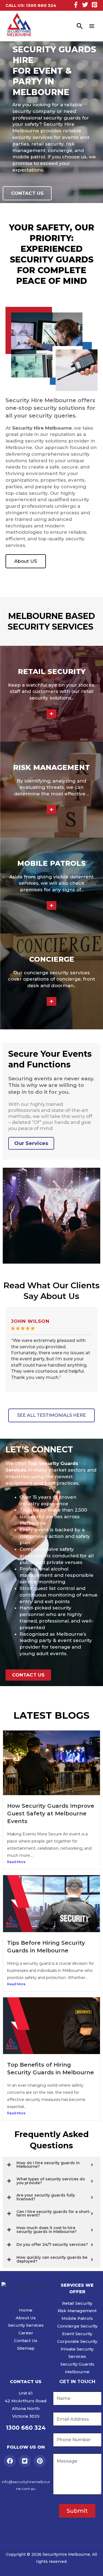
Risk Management (77, 2311)
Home (26, 2310)
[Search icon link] (80, 26)
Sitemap (26, 2348)
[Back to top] (92, 2566)
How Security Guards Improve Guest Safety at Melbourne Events (51, 1814)
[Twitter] (85, 5)
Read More (16, 1862)
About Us (26, 2318)
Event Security (77, 2334)
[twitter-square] (26, 2461)
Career (26, 2333)
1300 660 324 (41, 5)
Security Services (26, 2325)
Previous (4, 1359)
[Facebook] (76, 5)
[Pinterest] (94, 5)
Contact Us (26, 2341)
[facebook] (11, 2461)
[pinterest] (41, 2461)
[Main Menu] (92, 26)
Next (99, 1359)
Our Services (31, 1143)
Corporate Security (77, 2341)
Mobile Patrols (77, 2318)
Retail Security (77, 2303)
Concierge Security (77, 2326)
